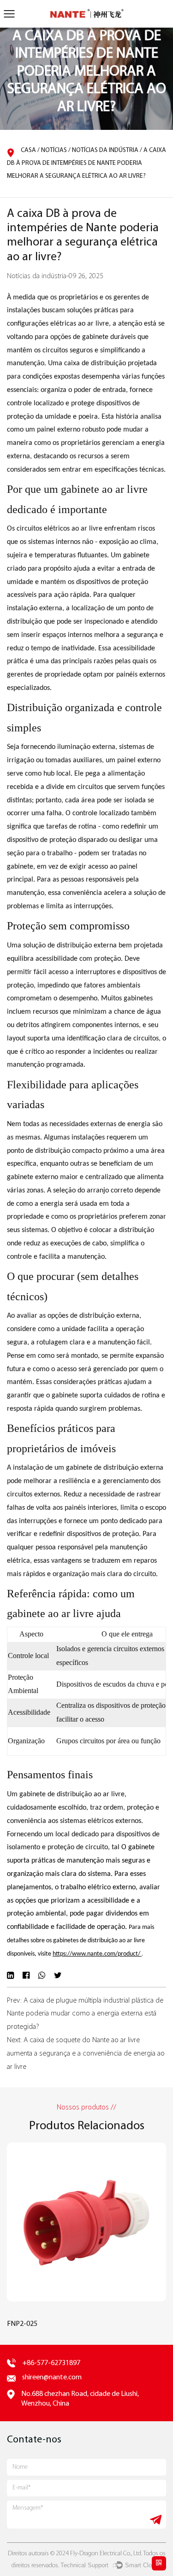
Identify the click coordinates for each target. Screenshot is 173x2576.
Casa (28, 150)
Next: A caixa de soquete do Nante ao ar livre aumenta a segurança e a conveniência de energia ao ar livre (86, 2054)
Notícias (54, 150)
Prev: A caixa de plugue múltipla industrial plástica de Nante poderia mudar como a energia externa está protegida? (85, 2014)
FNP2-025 (22, 2324)
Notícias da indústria (105, 150)
